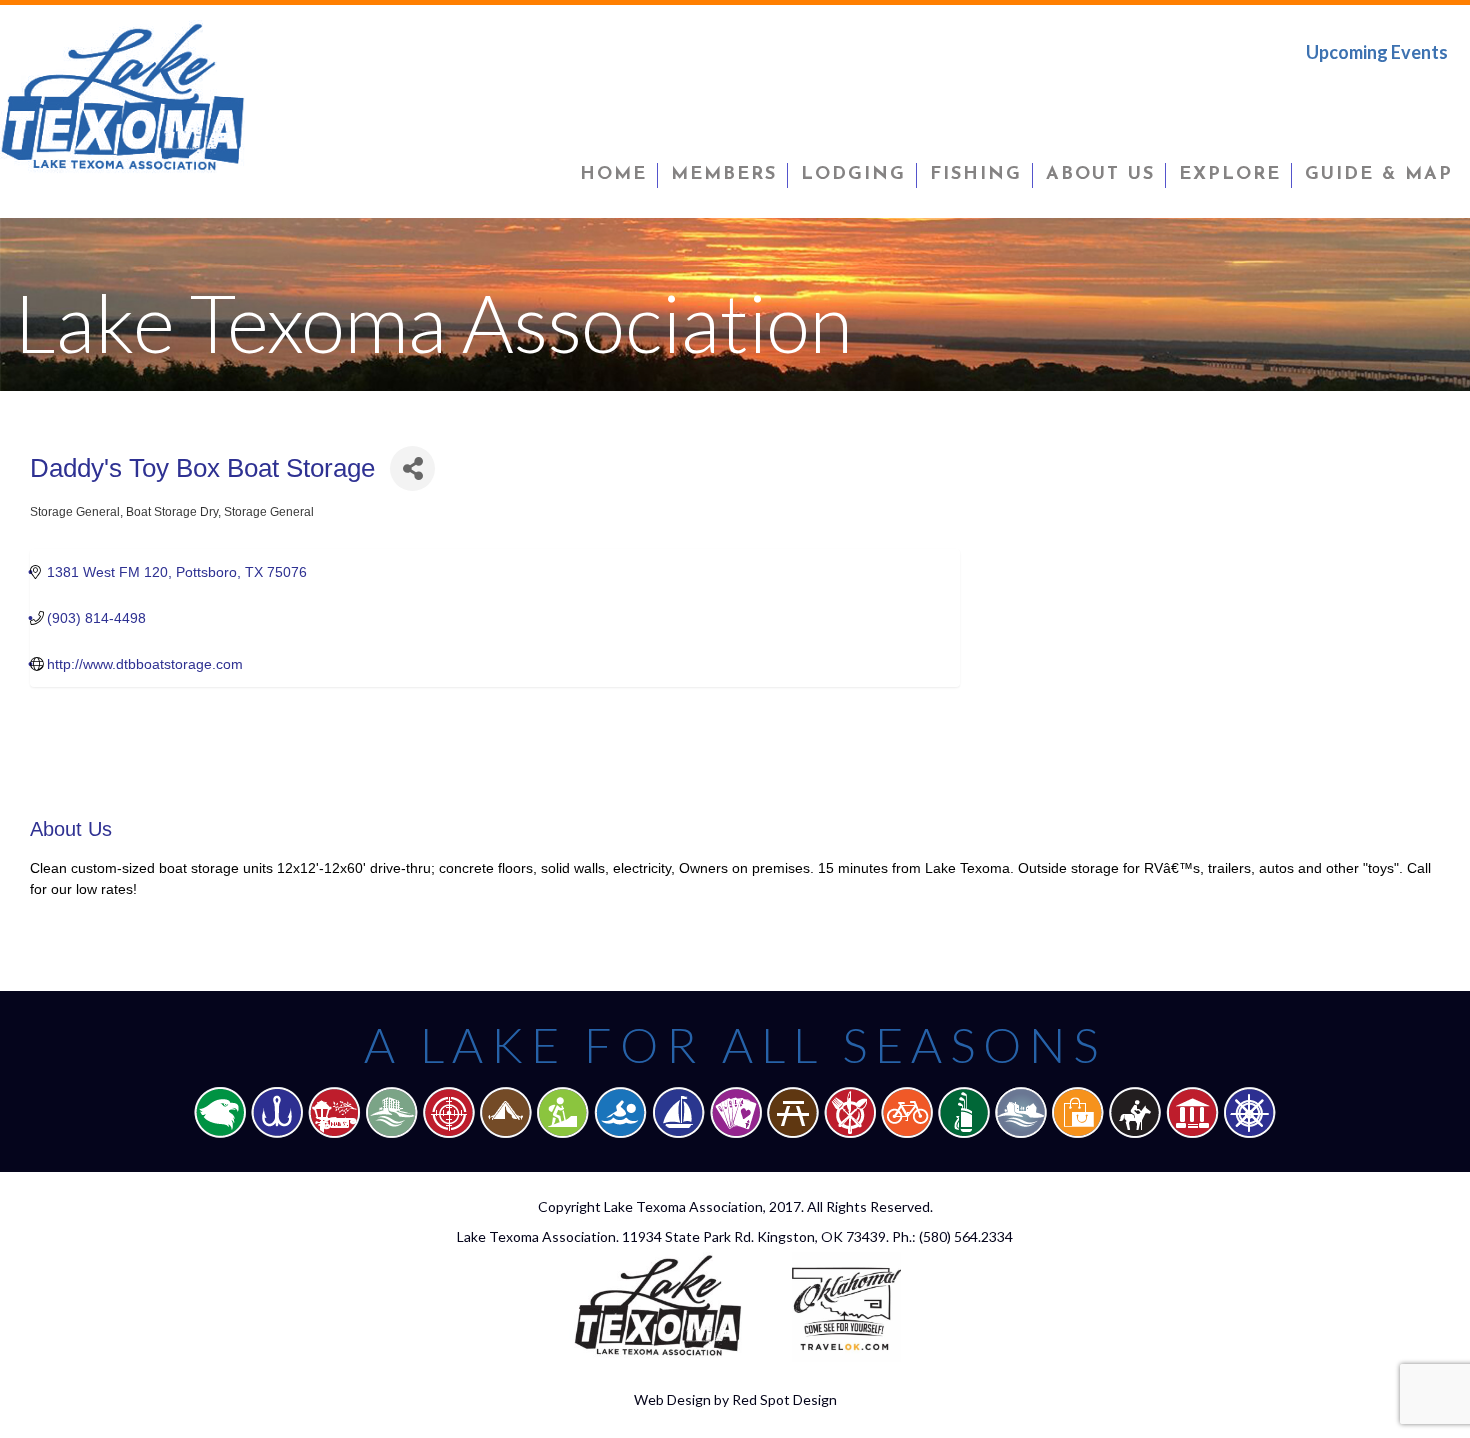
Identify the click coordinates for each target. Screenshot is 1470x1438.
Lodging (853, 175)
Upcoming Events (1377, 52)
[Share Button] (412, 468)
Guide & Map (1379, 175)
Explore (1230, 175)
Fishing (976, 175)
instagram (1433, 94)
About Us (1100, 175)
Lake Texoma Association (683, 1206)
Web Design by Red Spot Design (735, 1399)
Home (613, 175)
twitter (1371, 94)
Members (724, 175)
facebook (1307, 94)
